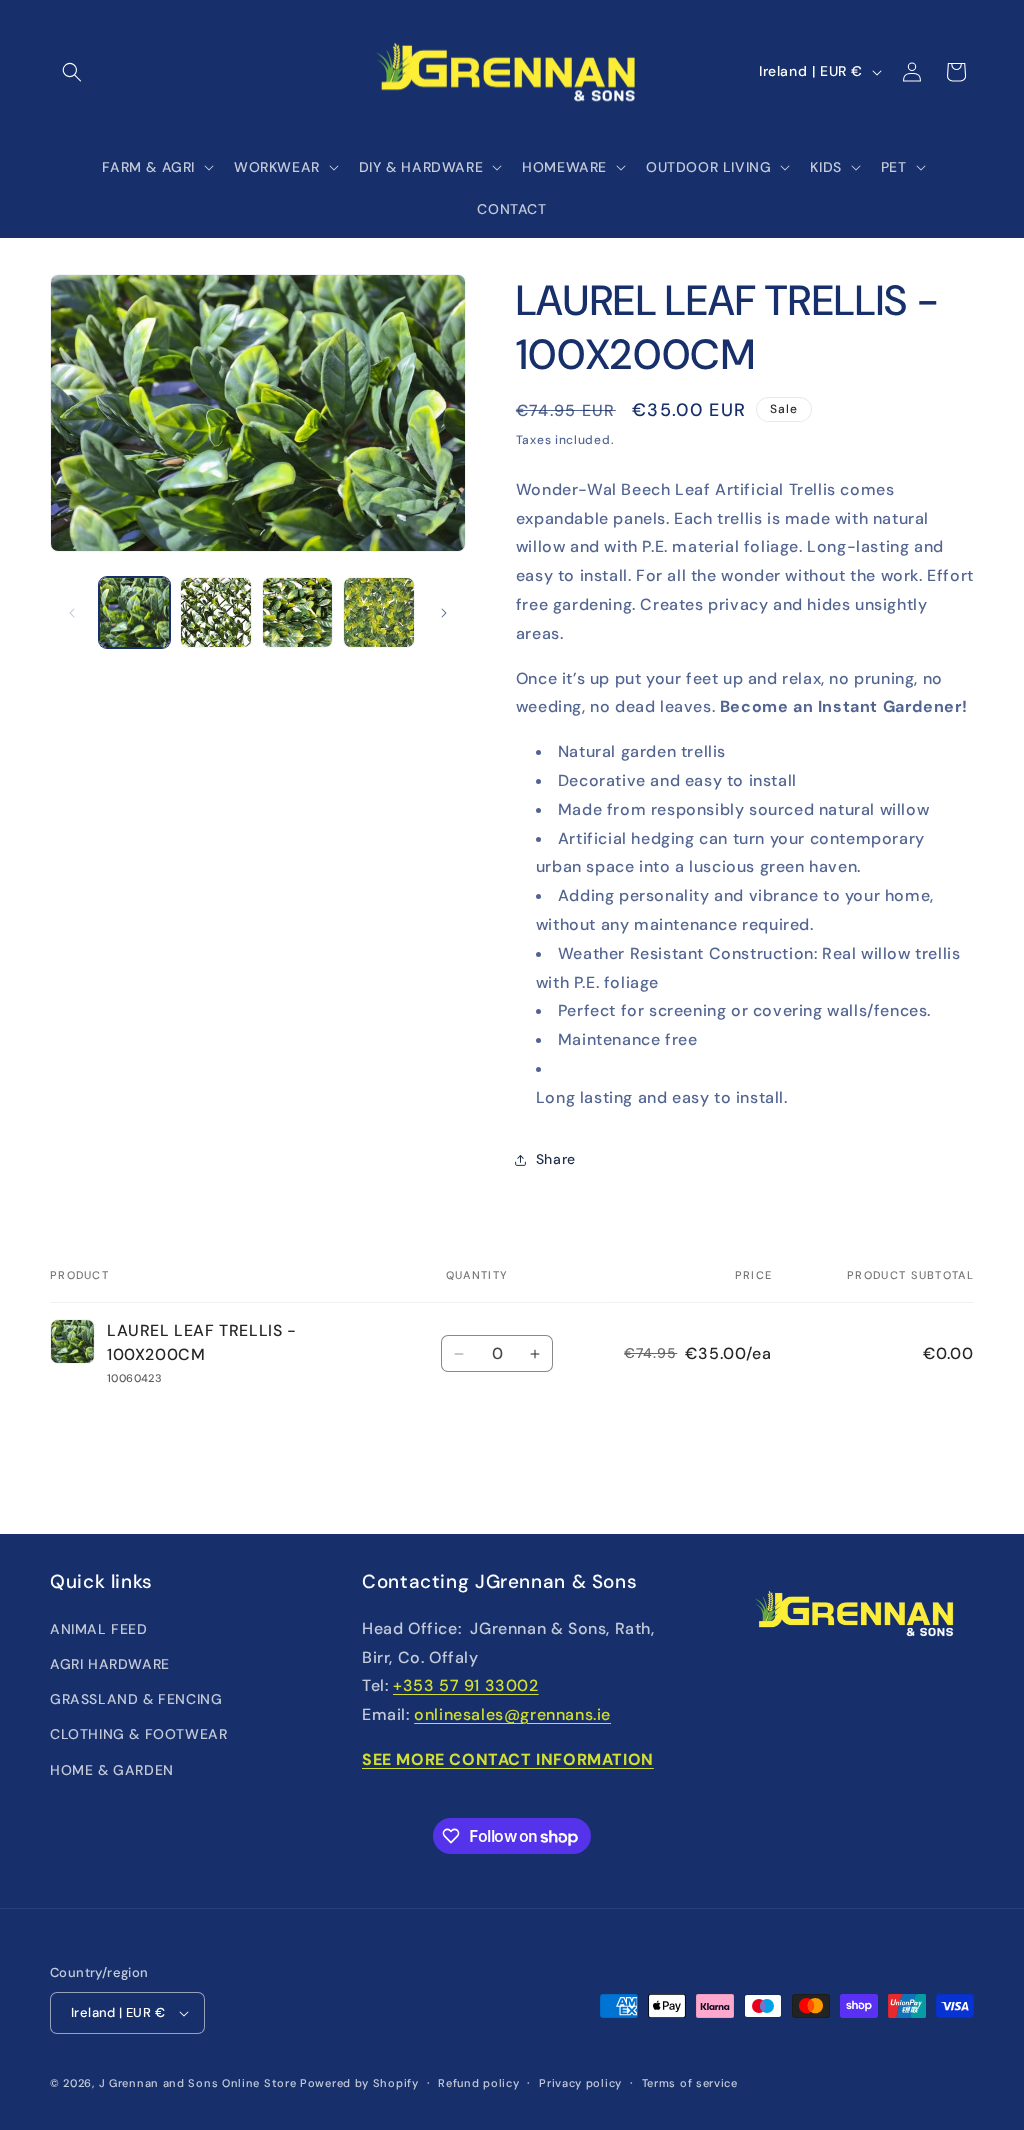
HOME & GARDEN (112, 1770)
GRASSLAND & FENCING (136, 1699)
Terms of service (690, 2083)
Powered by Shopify (359, 2083)
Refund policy (478, 2083)
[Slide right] (444, 613)
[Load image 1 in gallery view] (134, 612)
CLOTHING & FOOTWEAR (138, 1734)
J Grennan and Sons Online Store (198, 2083)
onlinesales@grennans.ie (512, 1714)
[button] (72, 72)
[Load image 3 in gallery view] (297, 612)
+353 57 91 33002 (466, 1685)
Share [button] (556, 1159)
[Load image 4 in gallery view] (378, 612)
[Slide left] (72, 613)
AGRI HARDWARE (110, 1664)
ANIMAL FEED (99, 1629)
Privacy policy (580, 2083)
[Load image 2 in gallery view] (215, 612)
